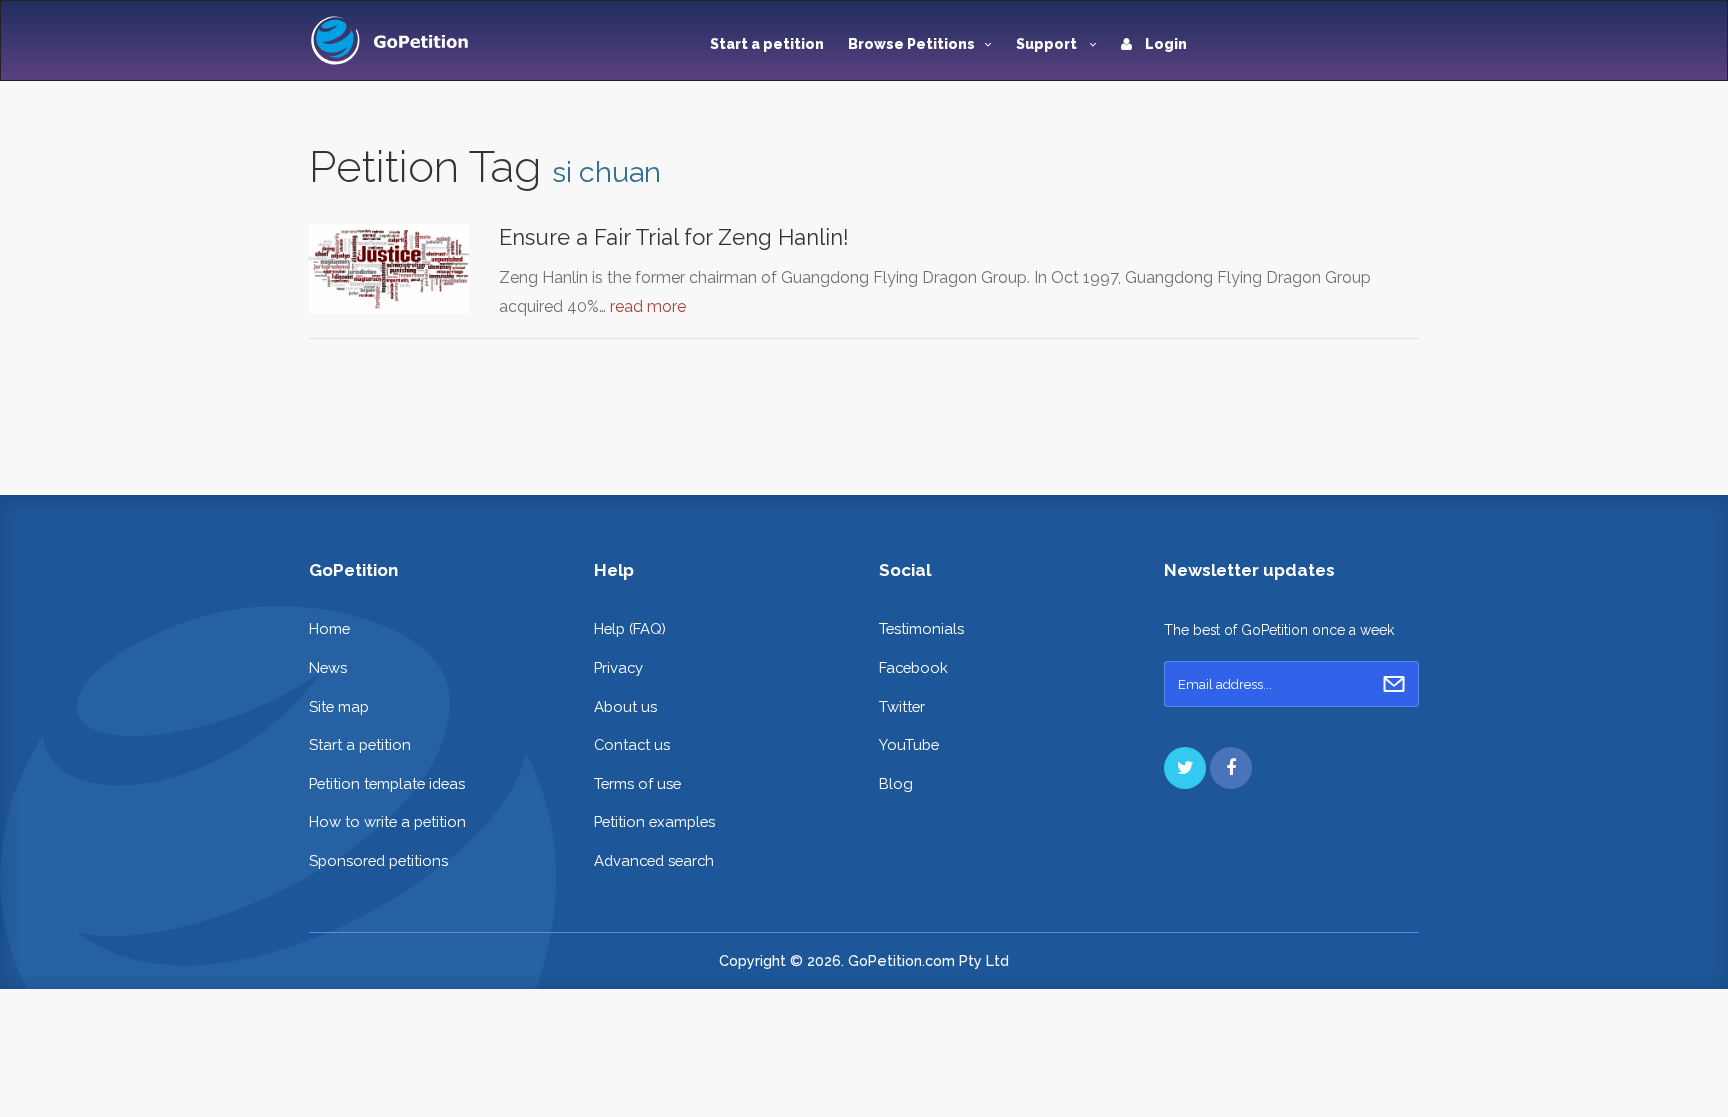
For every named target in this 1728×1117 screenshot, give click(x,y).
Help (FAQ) (630, 628)
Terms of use (637, 783)
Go (1394, 684)
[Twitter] (1185, 768)
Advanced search (654, 860)
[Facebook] (1231, 768)
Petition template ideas (387, 783)
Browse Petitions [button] (911, 44)
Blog (896, 783)
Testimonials (921, 628)
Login (1164, 44)
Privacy (618, 667)
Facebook (913, 667)
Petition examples (654, 821)
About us (625, 706)
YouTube (909, 744)
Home (329, 628)
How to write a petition (387, 821)
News (328, 667)
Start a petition (767, 44)
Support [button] (1048, 44)
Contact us (632, 744)
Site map (339, 706)
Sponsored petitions (378, 860)
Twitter (902, 706)
